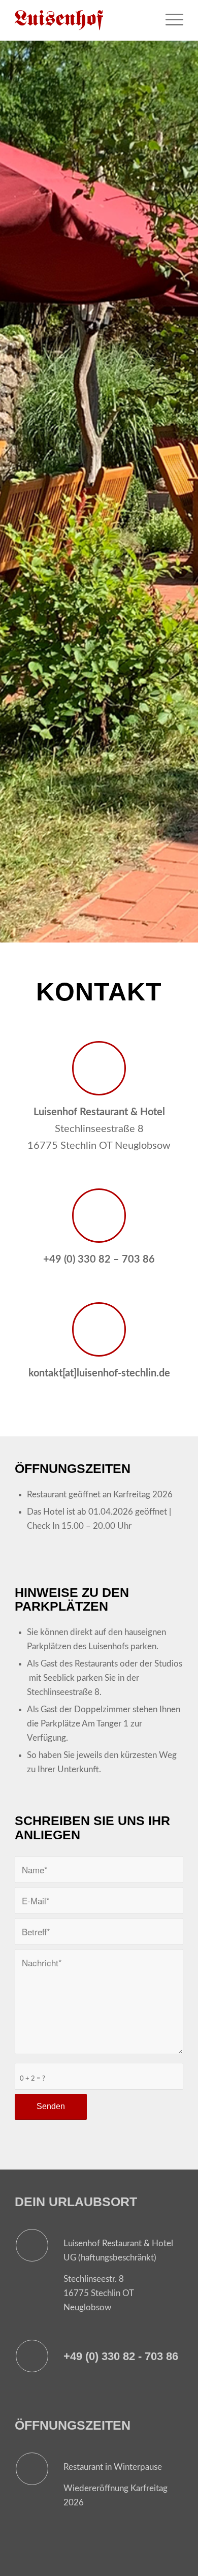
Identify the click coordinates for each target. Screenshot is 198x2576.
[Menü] (169, 20)
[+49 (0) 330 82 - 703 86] (32, 2356)
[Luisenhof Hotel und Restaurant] (82, 20)
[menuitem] (169, 20)
